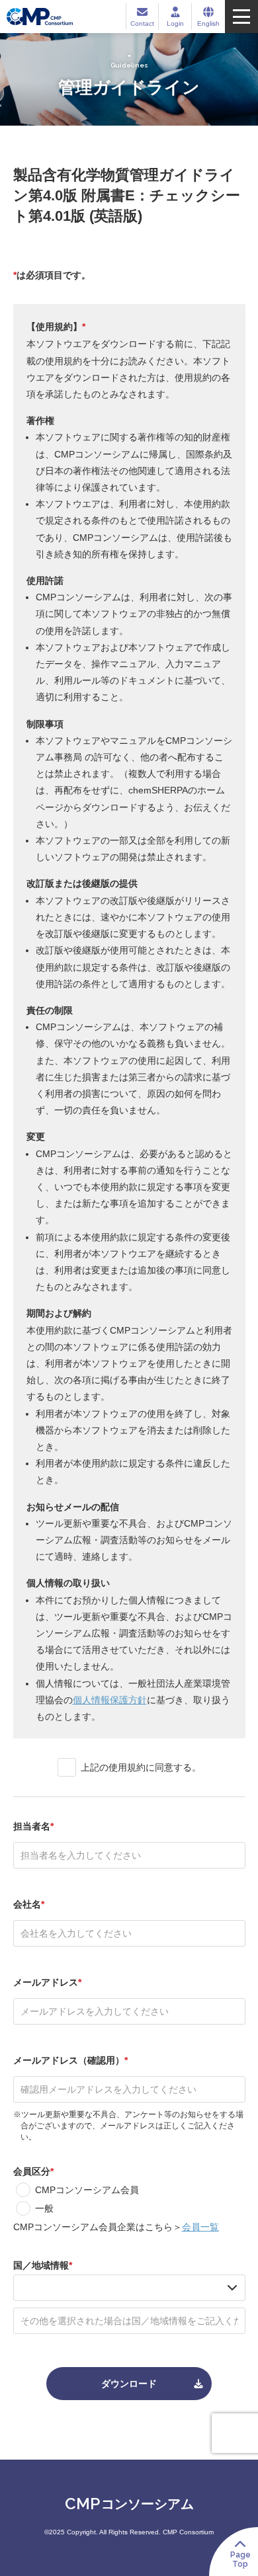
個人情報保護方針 (110, 1700)
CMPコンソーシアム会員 (87, 2190)
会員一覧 (200, 2227)
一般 (44, 2208)
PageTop (240, 2559)
